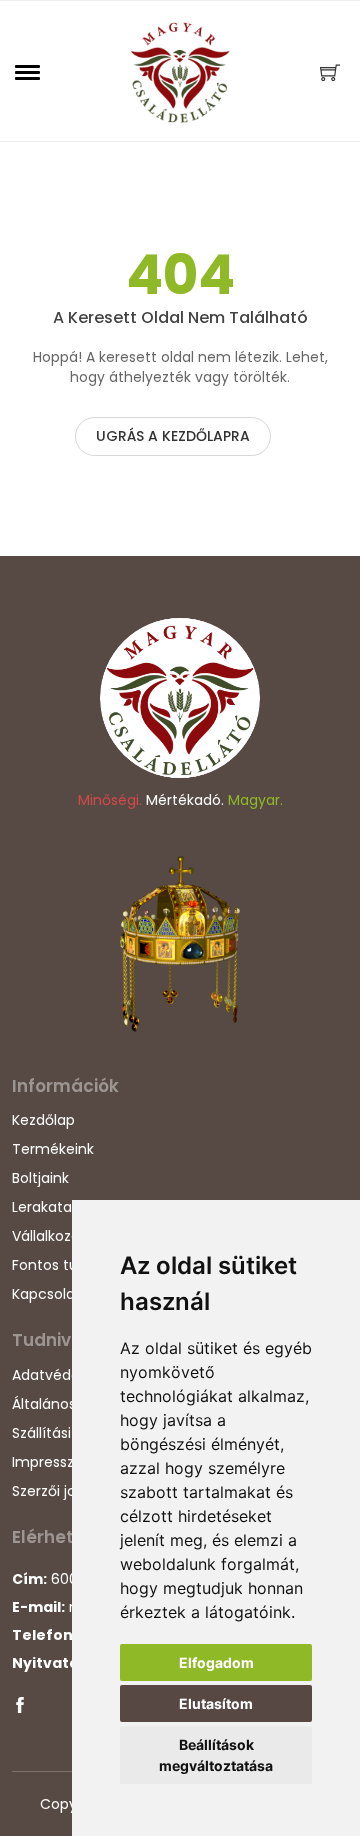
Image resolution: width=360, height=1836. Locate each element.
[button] (28, 72)
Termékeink (53, 1149)
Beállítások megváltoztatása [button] (216, 1755)
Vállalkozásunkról (70, 1236)
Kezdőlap (43, 1120)
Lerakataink (51, 1207)
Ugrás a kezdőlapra (173, 436)
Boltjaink (40, 1178)
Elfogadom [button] (216, 1662)
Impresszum (55, 1462)
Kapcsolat (46, 1294)
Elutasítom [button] (216, 1703)
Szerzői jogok (56, 1491)
